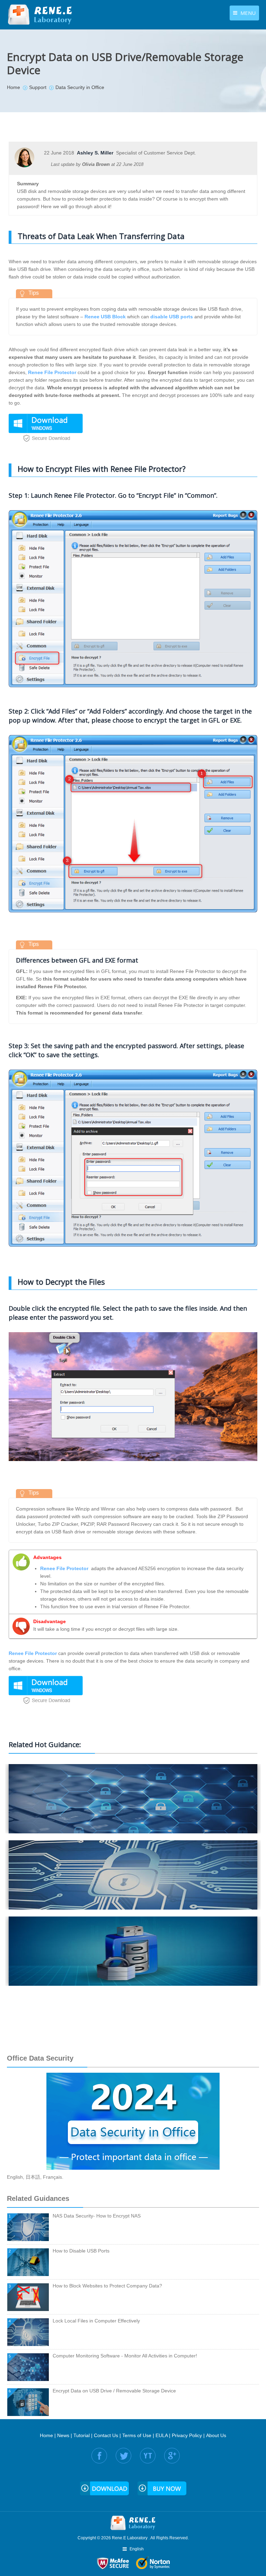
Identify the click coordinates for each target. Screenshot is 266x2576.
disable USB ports (172, 317)
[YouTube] (148, 2456)
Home (46, 2435)
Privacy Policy (187, 2435)
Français (52, 2177)
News (63, 2435)
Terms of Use (137, 2435)
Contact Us (106, 2435)
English (15, 2177)
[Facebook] (99, 2456)
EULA (162, 2435)
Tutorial (82, 2435)
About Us (216, 2435)
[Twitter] (123, 2456)
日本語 (33, 2177)
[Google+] (172, 2456)
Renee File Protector (52, 372)
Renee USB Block (105, 317)
